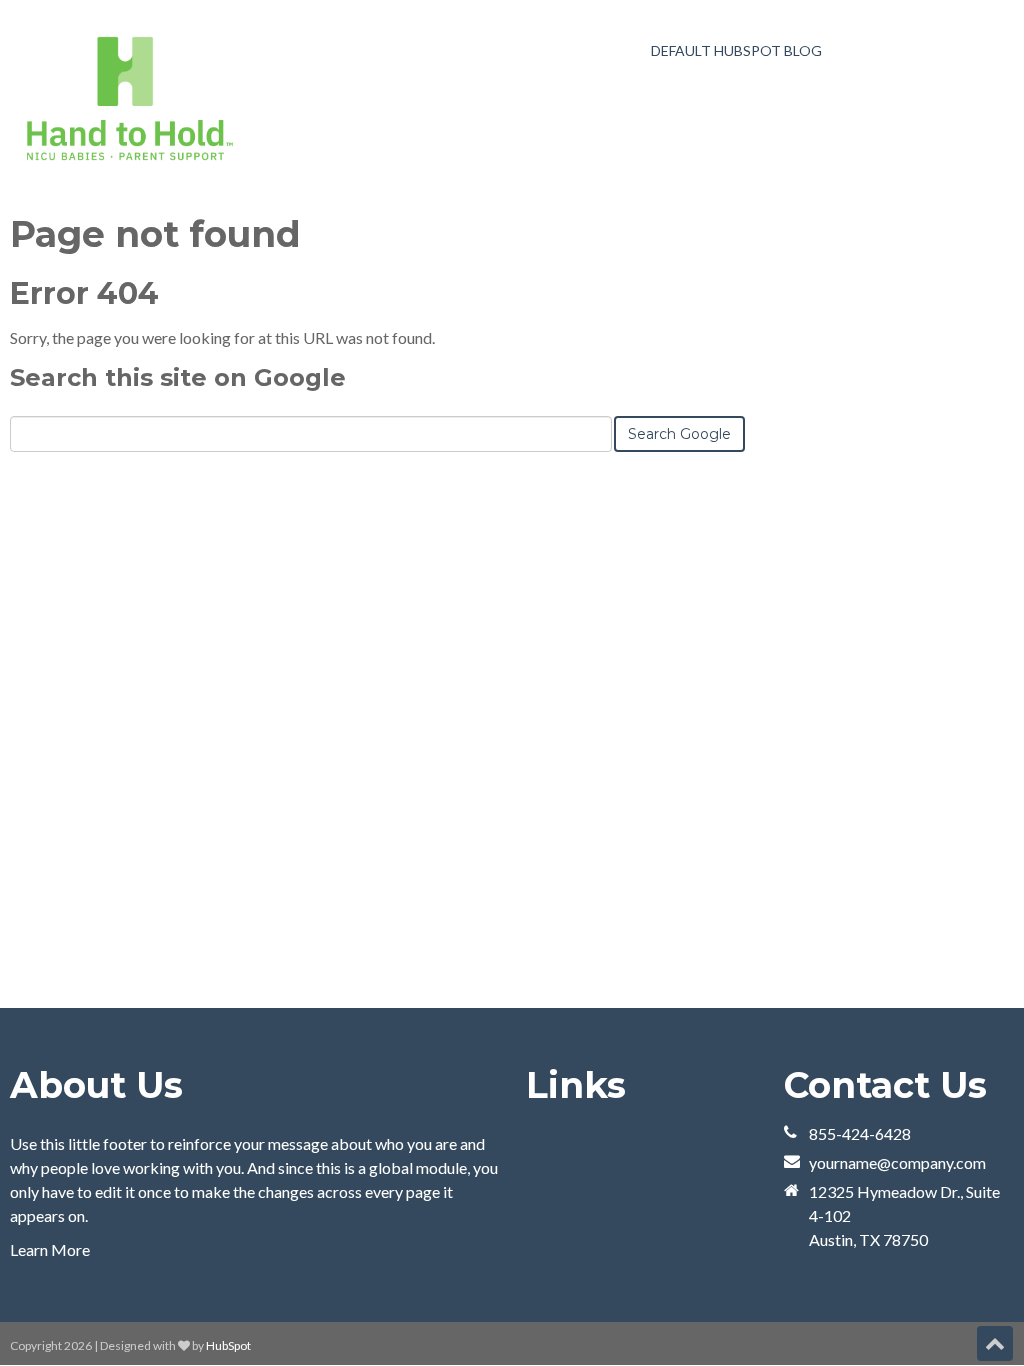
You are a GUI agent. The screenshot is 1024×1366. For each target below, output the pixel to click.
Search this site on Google (178, 377)
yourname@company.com (897, 1162)
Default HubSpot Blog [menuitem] (736, 50)
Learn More (50, 1249)
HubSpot (228, 1345)
